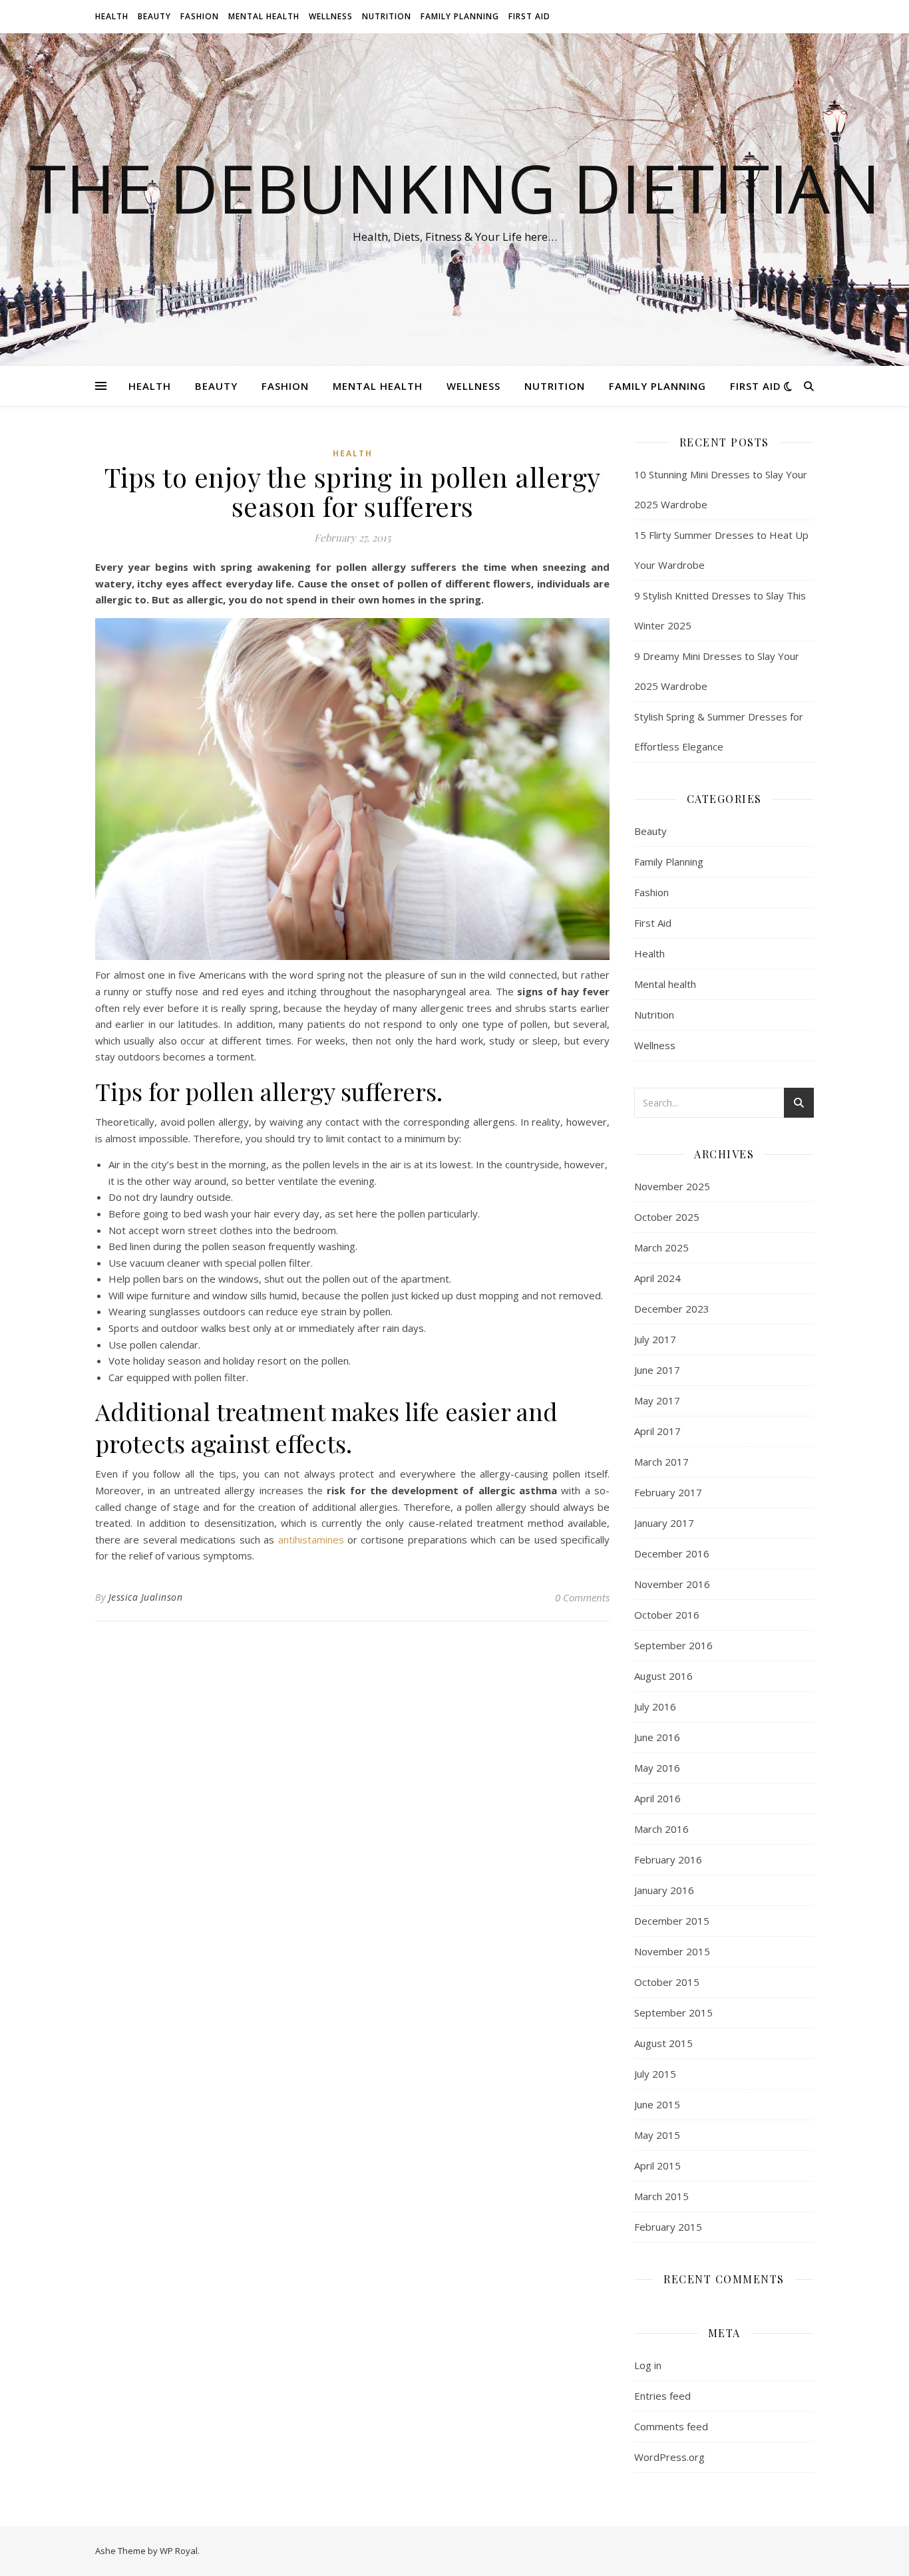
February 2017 (668, 1492)
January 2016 (664, 1890)
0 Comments (582, 1597)
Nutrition (387, 16)
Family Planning (460, 16)
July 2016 (655, 1706)
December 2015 (672, 1921)
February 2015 (668, 2227)
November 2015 (672, 1951)
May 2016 (657, 1768)
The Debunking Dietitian (455, 188)
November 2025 (672, 1186)
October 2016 (667, 1615)
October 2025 (667, 1217)
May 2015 (657, 2135)
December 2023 (672, 1309)
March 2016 (661, 1829)
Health (112, 16)
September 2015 (673, 2012)
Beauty (154, 16)
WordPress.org (669, 2457)
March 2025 (661, 1247)
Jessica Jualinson (146, 1597)
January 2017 (664, 1523)
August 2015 (663, 2043)
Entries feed (662, 2396)
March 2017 (661, 1462)
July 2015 (655, 2074)
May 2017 (657, 1400)
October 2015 (667, 1982)
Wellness (331, 16)
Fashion (200, 16)
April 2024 (657, 1278)
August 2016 (663, 1676)
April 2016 (657, 1798)
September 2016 (673, 1645)
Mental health (264, 16)
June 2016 (657, 1737)
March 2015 (661, 2196)
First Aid (529, 16)
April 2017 (657, 1431)
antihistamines (311, 1539)
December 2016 (672, 1553)
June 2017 (657, 1370)
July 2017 (655, 1339)
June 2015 (657, 2104)
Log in (648, 2365)
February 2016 (668, 1859)
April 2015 (657, 2166)
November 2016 (672, 1584)
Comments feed (671, 2426)
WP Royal (179, 2551)
